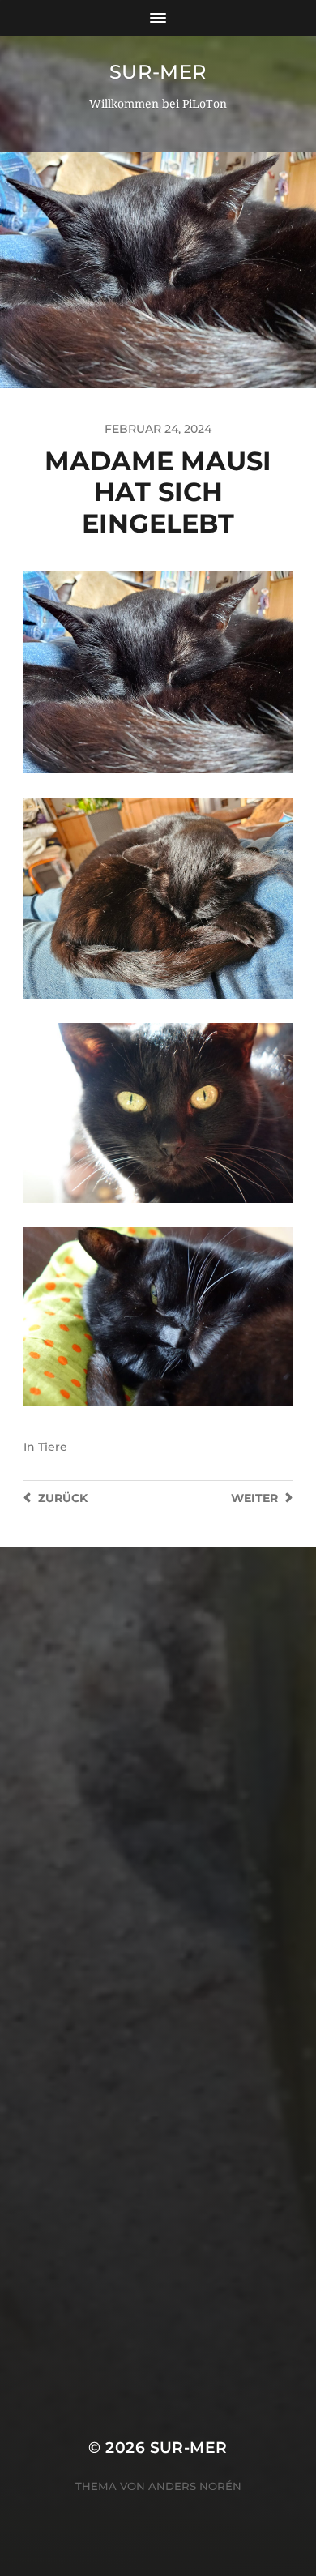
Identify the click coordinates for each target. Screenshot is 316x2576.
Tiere (53, 1447)
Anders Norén (195, 2486)
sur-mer (158, 72)
